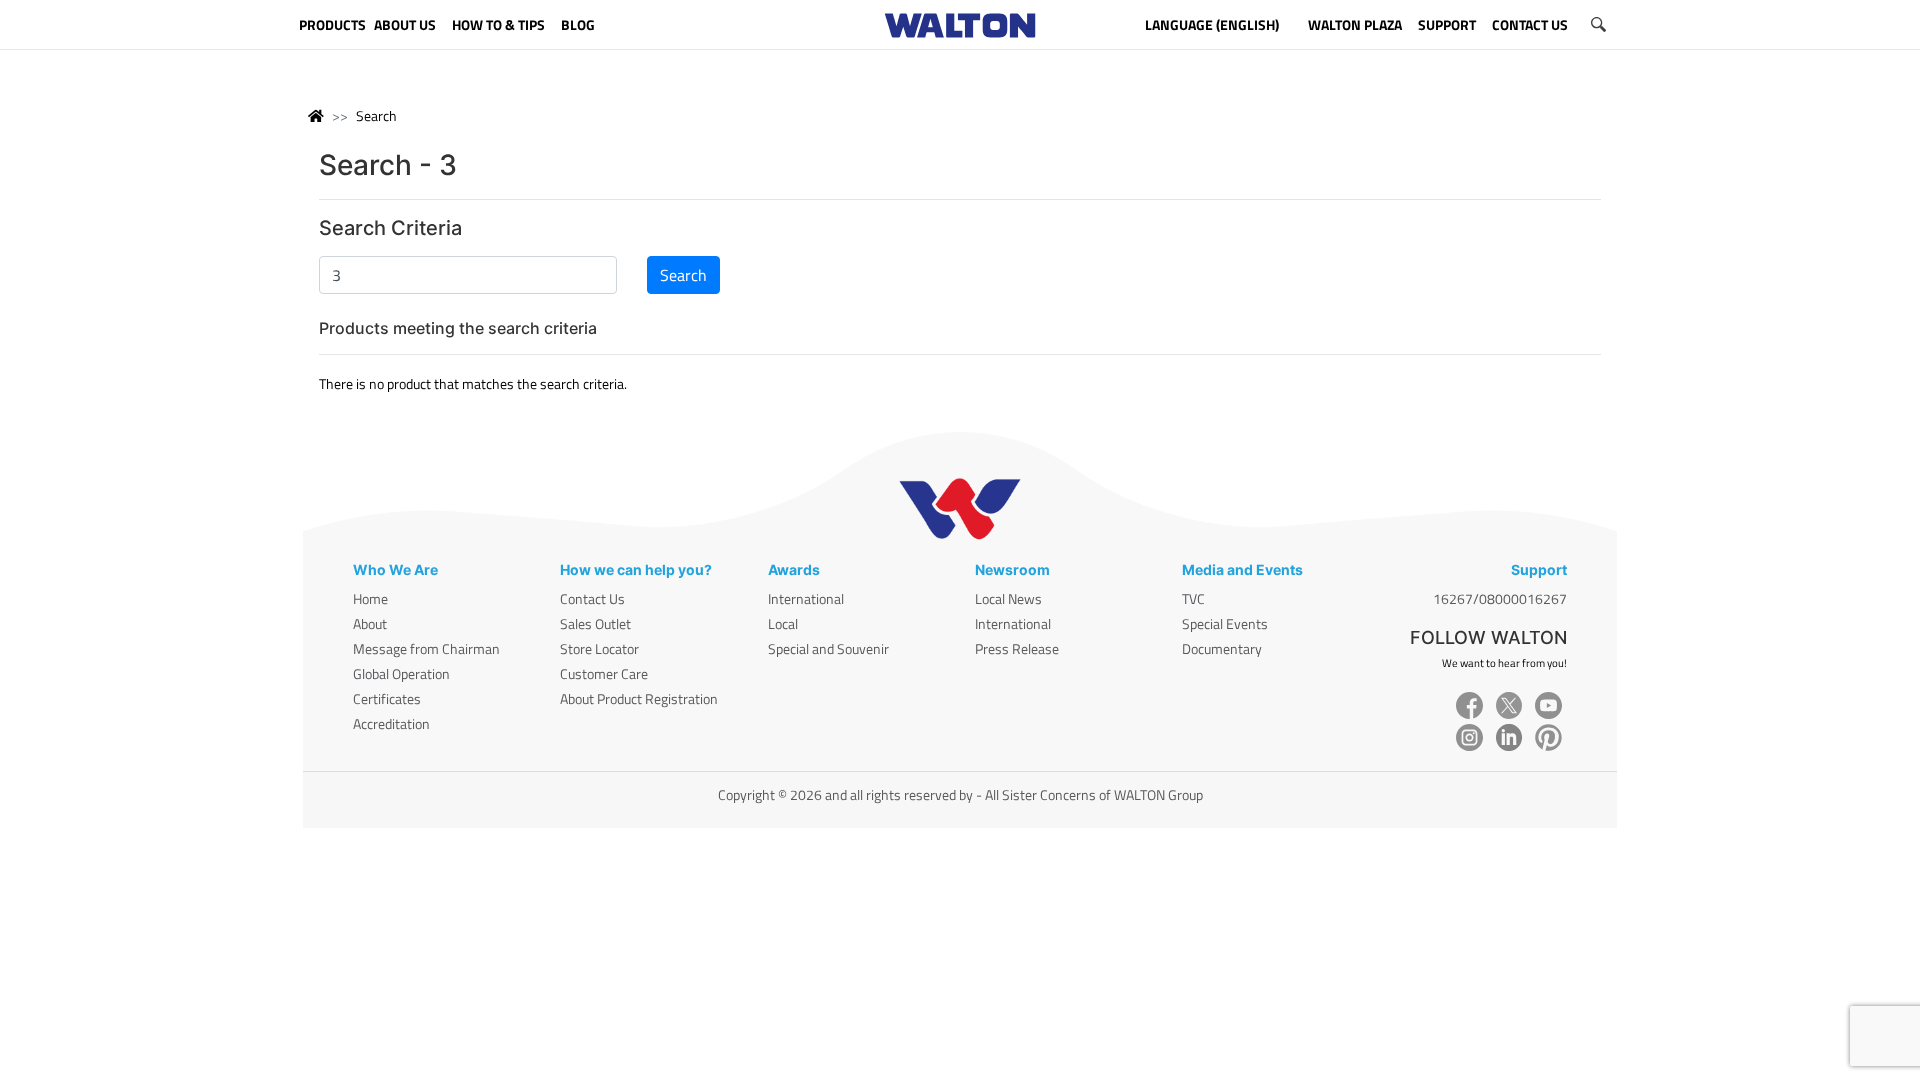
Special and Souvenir (828, 648)
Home (370, 598)
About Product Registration (639, 698)
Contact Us (592, 598)
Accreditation (391, 723)
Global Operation (401, 673)
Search (376, 115)
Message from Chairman (426, 648)
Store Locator (599, 648)
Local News (1008, 598)
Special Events (1225, 623)
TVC (1193, 598)
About (370, 623)
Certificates (387, 698)
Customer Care (604, 673)
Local (783, 623)
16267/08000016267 (1500, 598)
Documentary (1222, 648)
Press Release (1017, 648)
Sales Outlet (595, 623)
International (806, 598)
